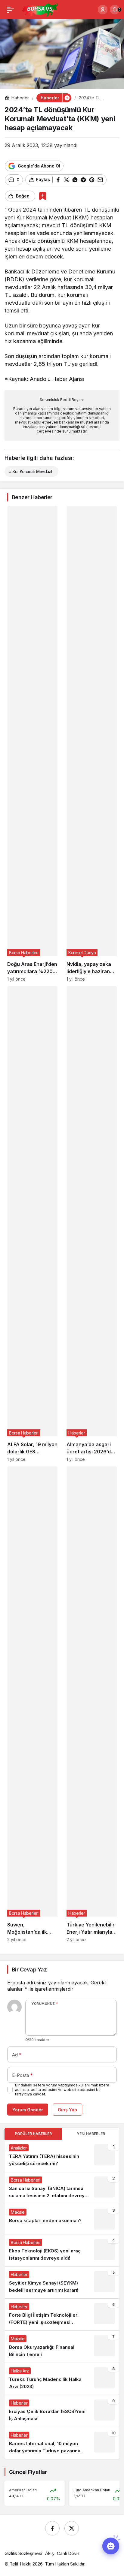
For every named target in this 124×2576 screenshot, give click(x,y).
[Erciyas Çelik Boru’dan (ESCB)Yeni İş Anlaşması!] (62, 2411)
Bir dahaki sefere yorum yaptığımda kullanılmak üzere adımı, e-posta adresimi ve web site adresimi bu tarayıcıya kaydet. (62, 2090)
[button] (111, 2546)
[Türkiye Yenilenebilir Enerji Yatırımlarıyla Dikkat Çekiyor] (92, 1704)
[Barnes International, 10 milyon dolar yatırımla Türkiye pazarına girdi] (62, 2443)
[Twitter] (72, 2528)
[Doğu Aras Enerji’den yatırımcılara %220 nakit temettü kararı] (32, 744)
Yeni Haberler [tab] (91, 2134)
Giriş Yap (67, 2110)
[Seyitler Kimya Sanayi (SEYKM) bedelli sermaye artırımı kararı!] (62, 2282)
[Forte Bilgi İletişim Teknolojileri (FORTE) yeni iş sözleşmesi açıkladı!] (62, 2315)
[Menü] (11, 10)
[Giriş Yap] (103, 10)
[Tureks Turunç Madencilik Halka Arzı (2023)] (62, 2379)
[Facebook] (52, 2528)
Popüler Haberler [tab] (33, 2134)
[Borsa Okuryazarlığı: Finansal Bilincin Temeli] (62, 2347)
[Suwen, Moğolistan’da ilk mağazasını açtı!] (32, 1704)
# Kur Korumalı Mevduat (31, 471)
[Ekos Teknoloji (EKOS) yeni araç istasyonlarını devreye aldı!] (62, 2250)
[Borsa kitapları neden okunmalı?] (62, 2219)
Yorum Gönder (28, 2110)
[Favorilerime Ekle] (43, 196)
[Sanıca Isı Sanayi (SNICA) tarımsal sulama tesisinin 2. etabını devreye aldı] (62, 2188)
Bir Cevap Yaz (29, 1970)
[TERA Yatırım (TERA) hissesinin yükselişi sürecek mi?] (62, 2156)
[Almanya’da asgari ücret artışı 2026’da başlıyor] (92, 1224)
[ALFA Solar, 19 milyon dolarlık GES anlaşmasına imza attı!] (32, 1224)
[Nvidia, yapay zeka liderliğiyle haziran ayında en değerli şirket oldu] (92, 744)
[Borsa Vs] (40, 9)
